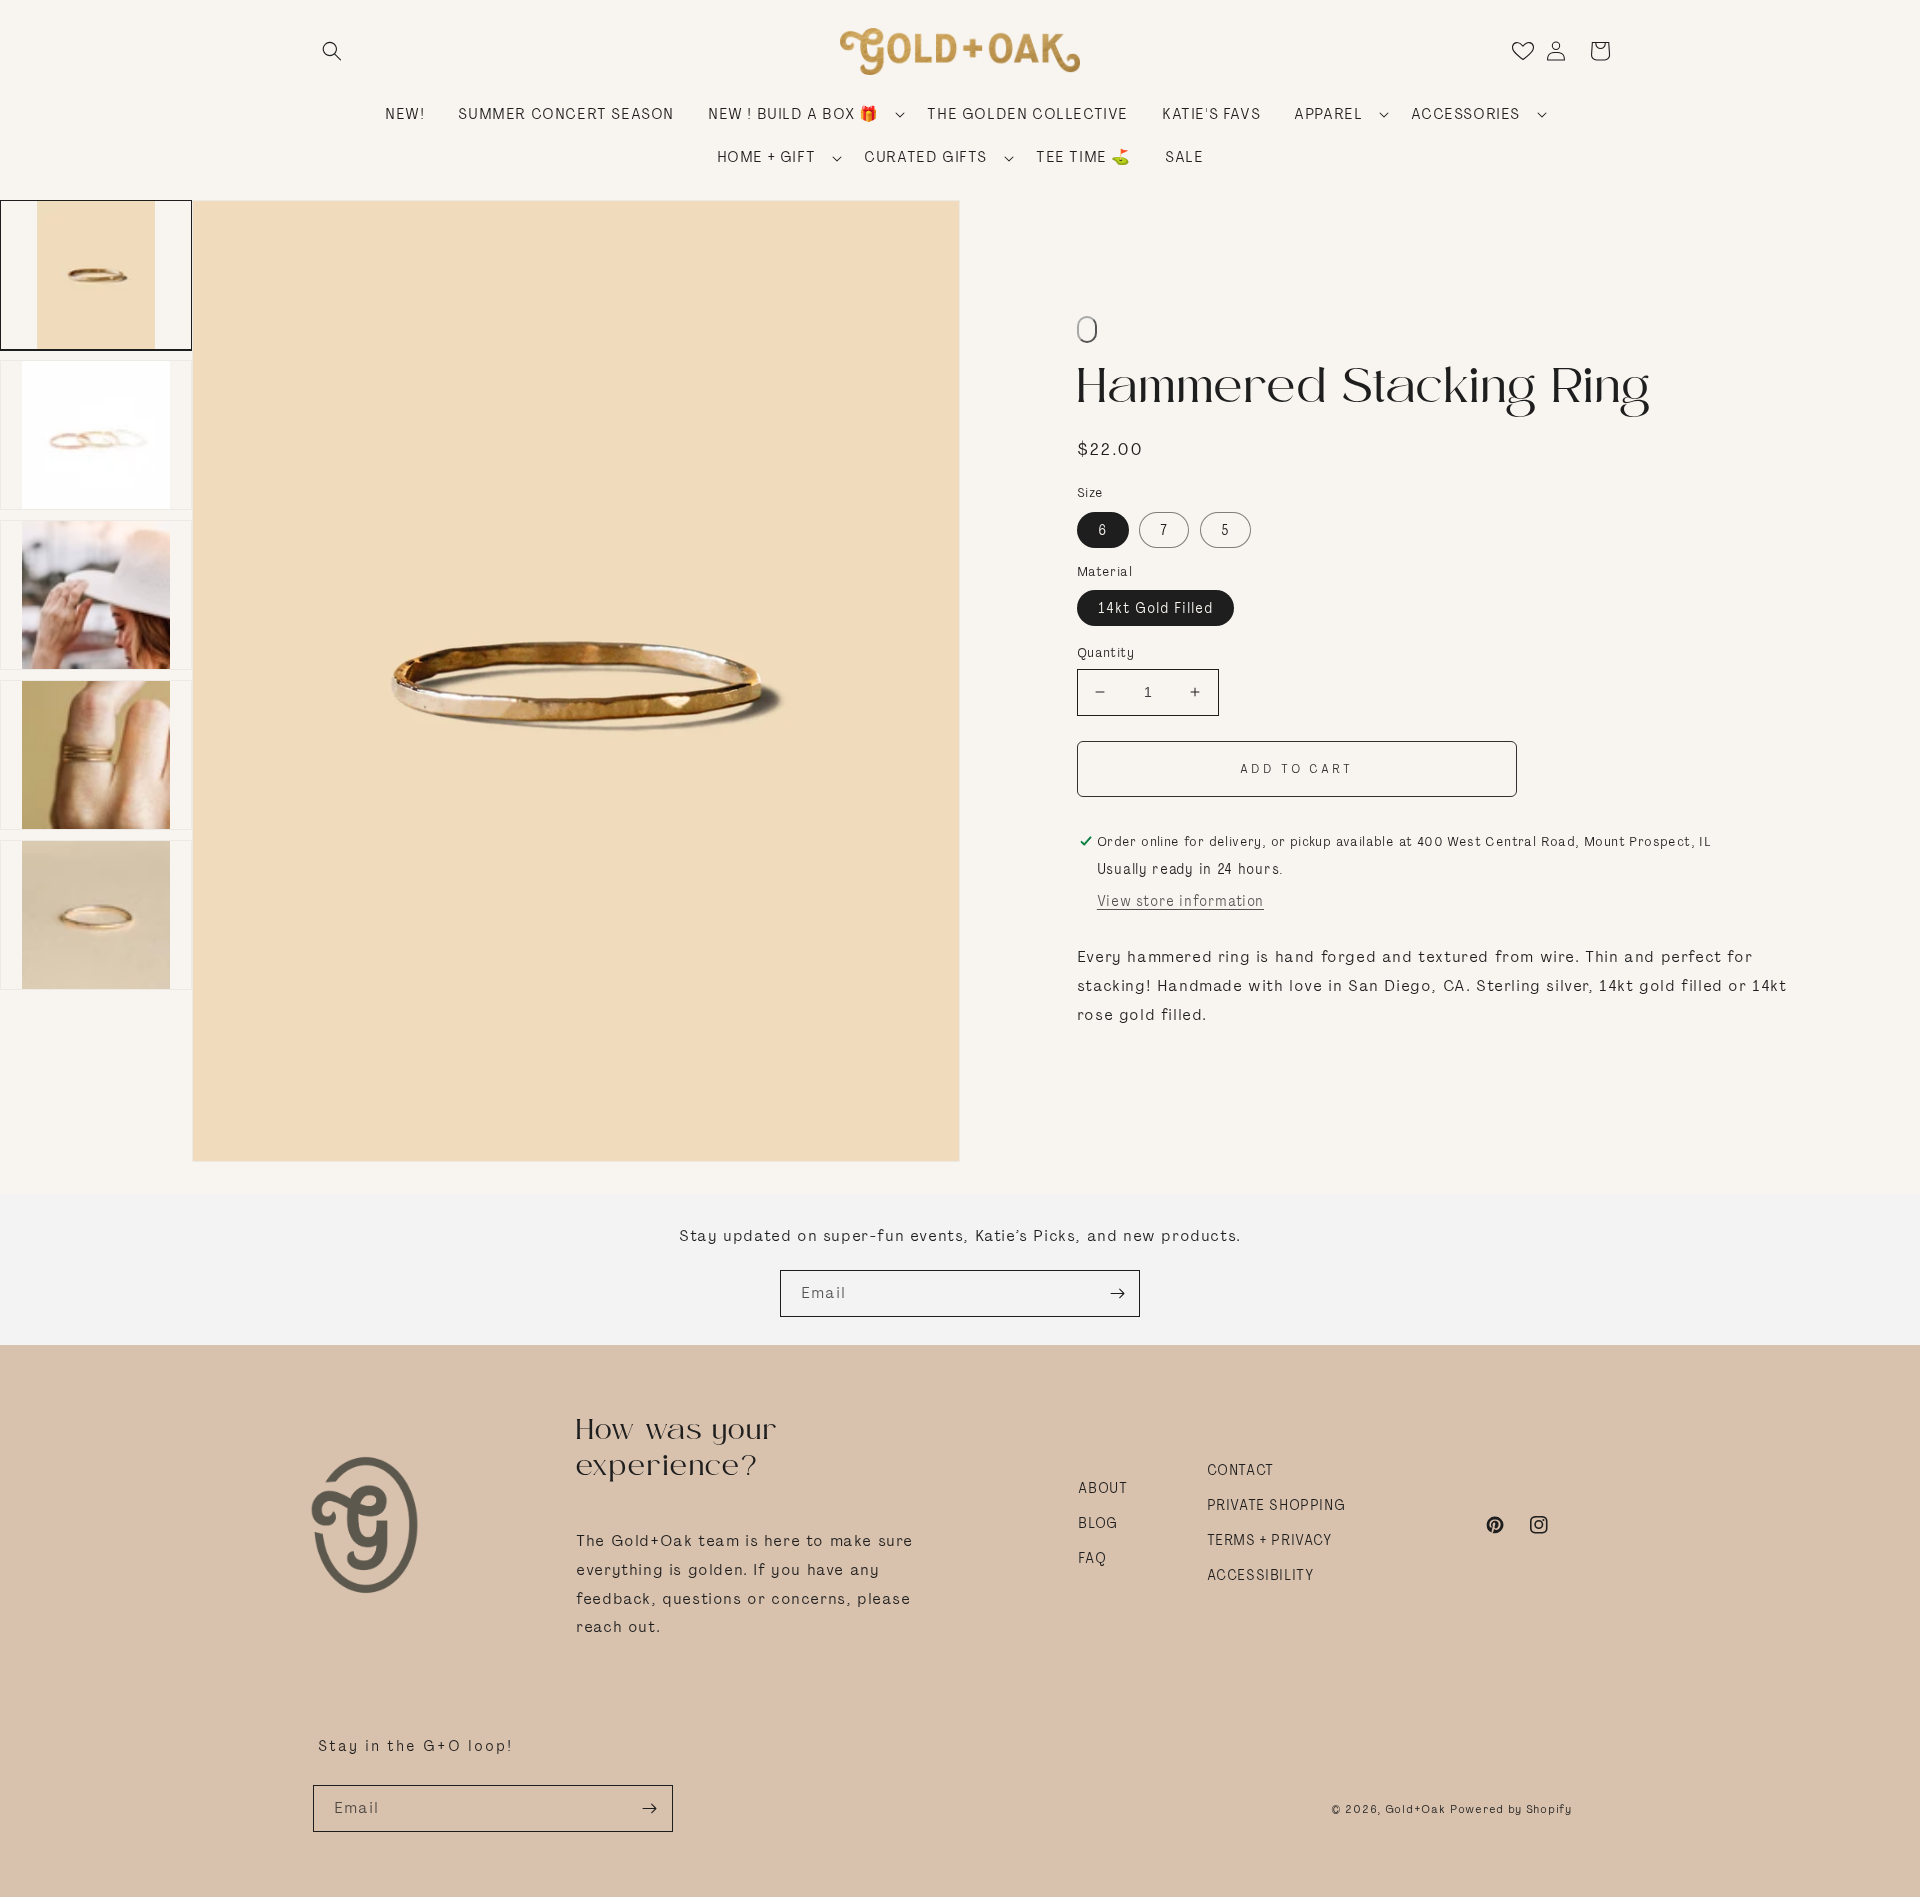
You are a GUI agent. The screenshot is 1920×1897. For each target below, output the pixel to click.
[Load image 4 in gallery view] (96, 755)
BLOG (1097, 1523)
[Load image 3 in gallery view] (96, 595)
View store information (1180, 901)
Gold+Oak (1415, 1809)
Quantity (1105, 652)
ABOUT (1102, 1488)
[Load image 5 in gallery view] (96, 915)
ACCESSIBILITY (1260, 1575)
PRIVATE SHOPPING (1276, 1505)
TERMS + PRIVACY (1269, 1540)
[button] (332, 51)
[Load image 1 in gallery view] (96, 275)
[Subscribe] (1117, 1293)
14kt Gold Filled (1155, 608)
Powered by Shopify (1511, 1809)
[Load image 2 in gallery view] (96, 435)
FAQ (1092, 1558)
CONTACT (1240, 1470)
